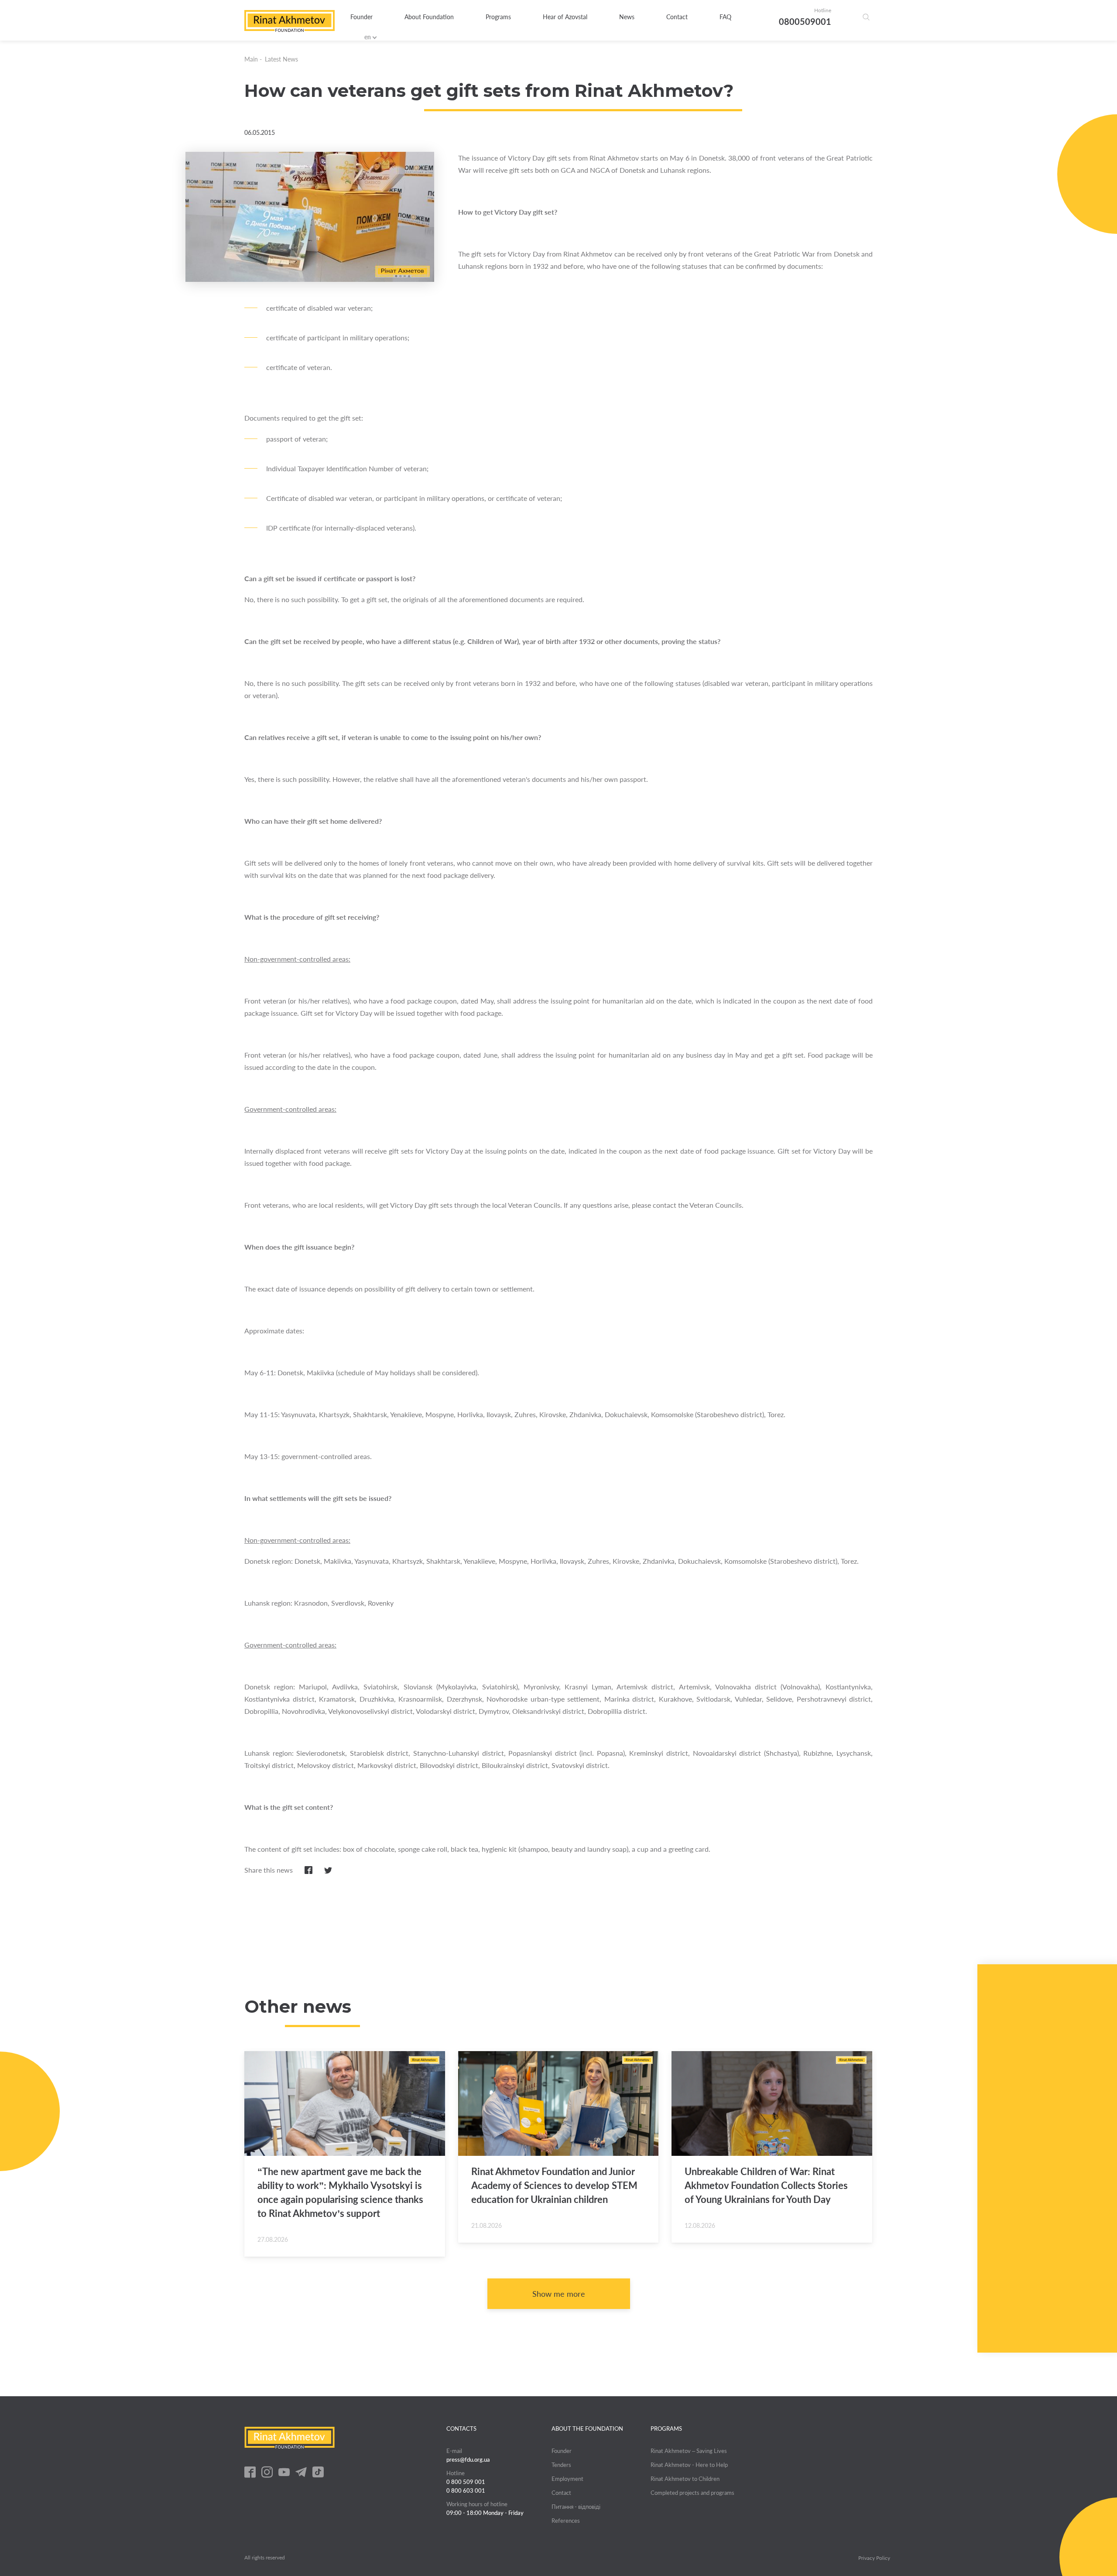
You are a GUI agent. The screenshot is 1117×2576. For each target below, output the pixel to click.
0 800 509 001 (466, 2482)
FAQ (725, 17)
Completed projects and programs (692, 2493)
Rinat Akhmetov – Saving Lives (689, 2451)
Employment (567, 2479)
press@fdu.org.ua (468, 2460)
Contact (677, 17)
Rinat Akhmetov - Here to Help (689, 2465)
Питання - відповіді (576, 2507)
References (566, 2521)
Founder (361, 17)
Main (251, 59)
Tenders (561, 2465)
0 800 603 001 (466, 2490)
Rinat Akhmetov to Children (685, 2479)
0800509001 (805, 21)
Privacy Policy (874, 2558)
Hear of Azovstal (565, 17)
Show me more (559, 2294)
